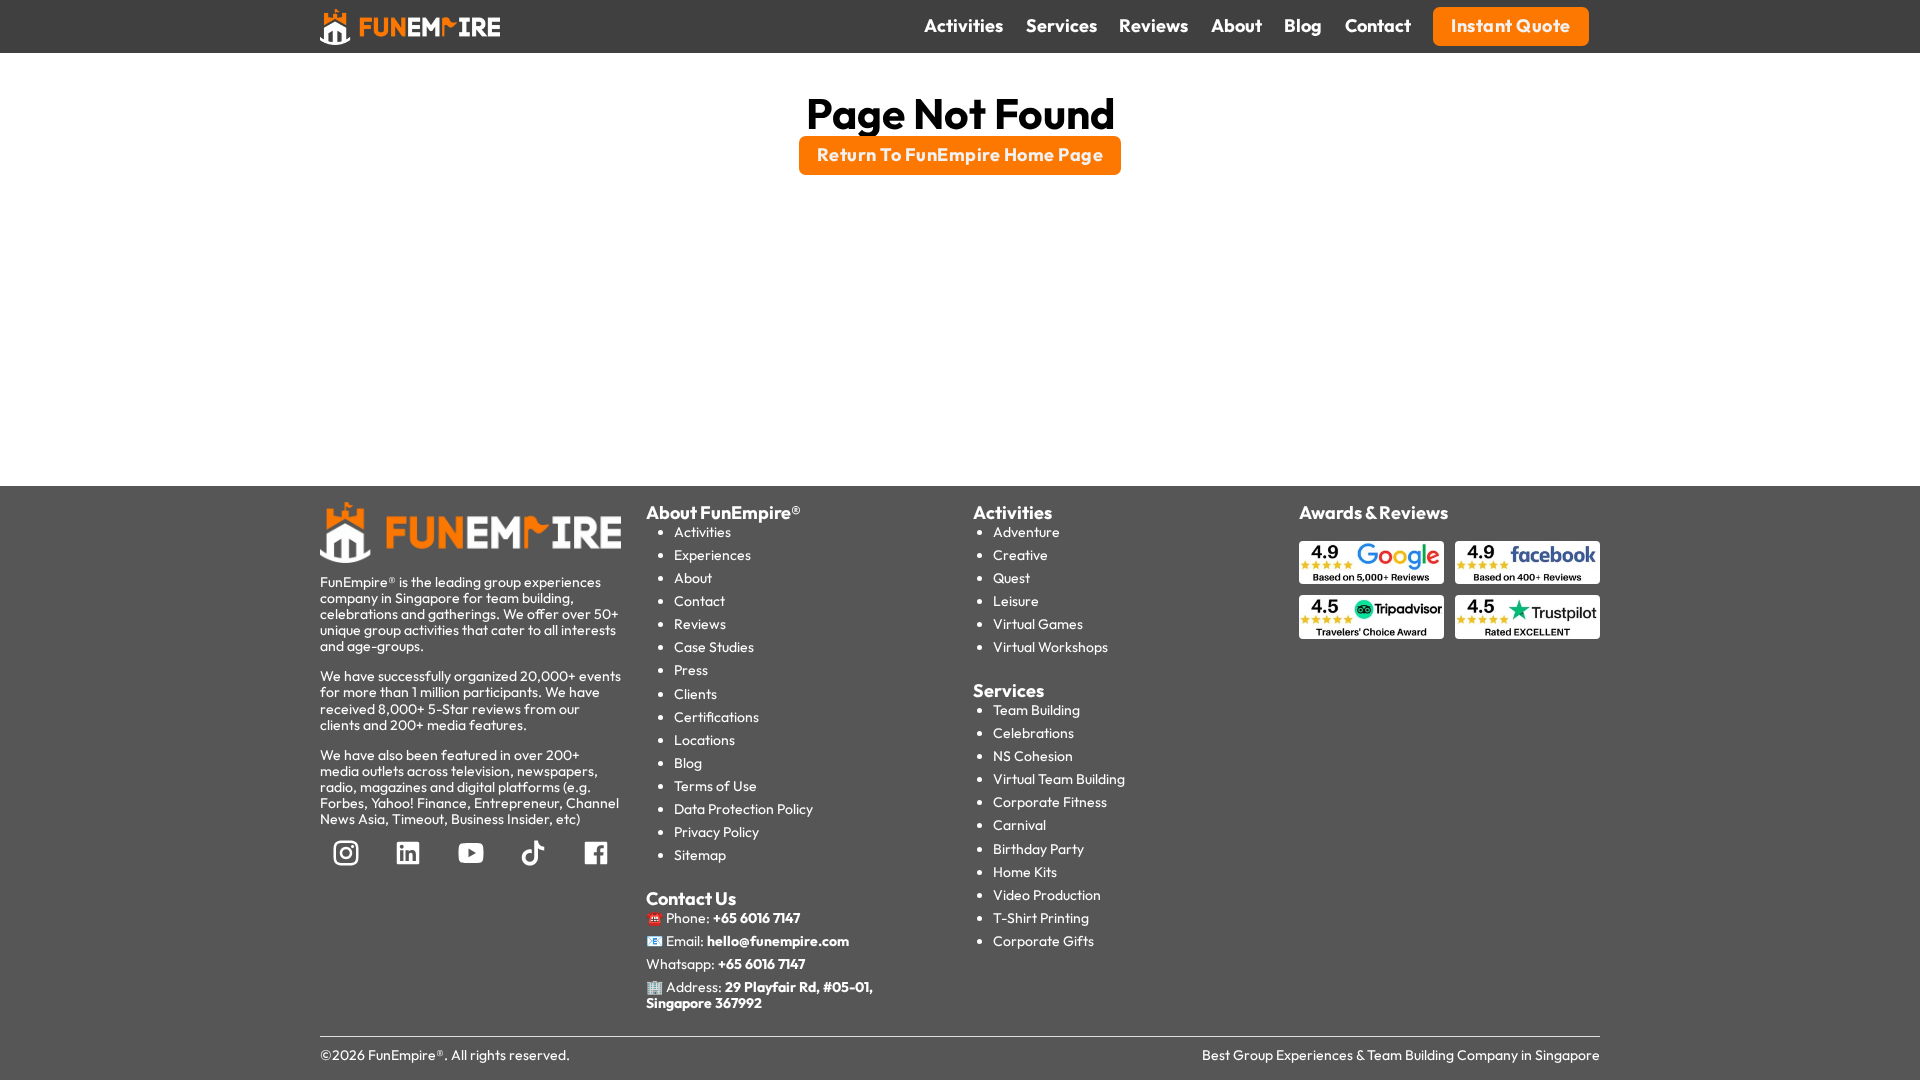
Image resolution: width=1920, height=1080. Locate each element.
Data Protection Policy (743, 809)
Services (1008, 690)
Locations (704, 740)
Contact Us (691, 898)
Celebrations (1033, 733)
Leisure (1016, 601)
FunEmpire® (406, 1055)
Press (691, 670)
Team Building (1036, 710)
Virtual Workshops (1050, 647)
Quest (1011, 578)
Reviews (700, 624)
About (693, 578)
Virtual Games (1038, 624)
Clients (695, 694)
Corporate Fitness (1050, 802)
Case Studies (714, 647)
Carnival (1019, 825)
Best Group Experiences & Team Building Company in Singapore (1401, 1055)
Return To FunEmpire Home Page (960, 154)
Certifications (716, 717)
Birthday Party (1038, 849)
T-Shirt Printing (1041, 918)
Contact (699, 601)
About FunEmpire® (723, 512)
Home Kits (1025, 872)
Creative (1020, 555)
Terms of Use (715, 786)
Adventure (1026, 532)
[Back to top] (60, 1030)
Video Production (1047, 895)
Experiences (712, 555)
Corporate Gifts (1043, 941)
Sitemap (700, 855)
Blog (688, 763)
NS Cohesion (1033, 756)
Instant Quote (1511, 25)
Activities (702, 532)
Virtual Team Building (1059, 779)
